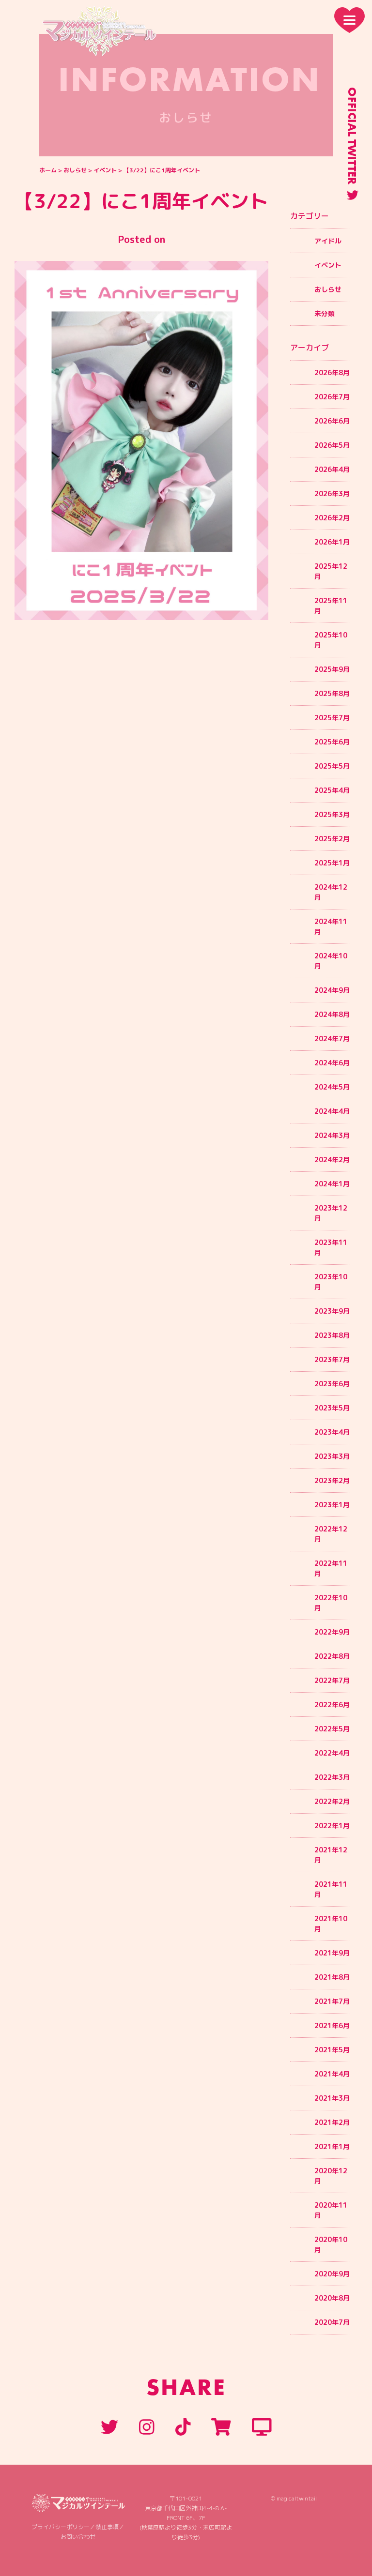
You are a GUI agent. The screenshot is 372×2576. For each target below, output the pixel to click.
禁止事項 (107, 2527)
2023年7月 (332, 1359)
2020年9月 (332, 2274)
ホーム (48, 170)
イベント (105, 170)
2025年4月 (332, 790)
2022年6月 (332, 1705)
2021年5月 (332, 2050)
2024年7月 (332, 1038)
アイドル (328, 241)
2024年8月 (332, 1014)
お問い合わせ (78, 2537)
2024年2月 (332, 1159)
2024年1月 (332, 1184)
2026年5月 (332, 445)
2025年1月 (332, 863)
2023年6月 (332, 1384)
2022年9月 (332, 1632)
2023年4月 (332, 1432)
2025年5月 (332, 766)
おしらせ (75, 170)
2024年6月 (332, 1063)
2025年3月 (332, 814)
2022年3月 (332, 1777)
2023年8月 (332, 1335)
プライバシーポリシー (61, 2527)
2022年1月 (332, 1826)
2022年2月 (332, 1801)
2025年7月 (332, 718)
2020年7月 (332, 2322)
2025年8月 (332, 693)
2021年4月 (332, 2074)
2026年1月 (332, 542)
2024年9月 (332, 990)
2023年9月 (332, 1311)
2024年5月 (332, 1087)
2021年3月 (332, 2098)
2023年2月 (332, 1480)
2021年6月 (332, 2025)
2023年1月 (332, 1505)
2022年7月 (332, 1680)
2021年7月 (332, 2001)
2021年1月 (332, 2146)
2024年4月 (332, 1111)
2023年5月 (332, 1408)
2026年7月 (332, 397)
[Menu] (349, 20)
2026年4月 (332, 469)
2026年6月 (332, 421)
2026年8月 (332, 372)
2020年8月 (332, 2298)
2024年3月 (332, 1135)
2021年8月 (332, 1977)
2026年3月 (332, 493)
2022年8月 (332, 1656)
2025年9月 (332, 669)
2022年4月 (332, 1753)
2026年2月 (332, 518)
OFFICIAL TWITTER (352, 136)
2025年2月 (332, 839)
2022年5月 (332, 1729)
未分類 (325, 313)
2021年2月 (332, 2122)
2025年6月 (332, 742)
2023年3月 (332, 1456)
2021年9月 (332, 1953)
